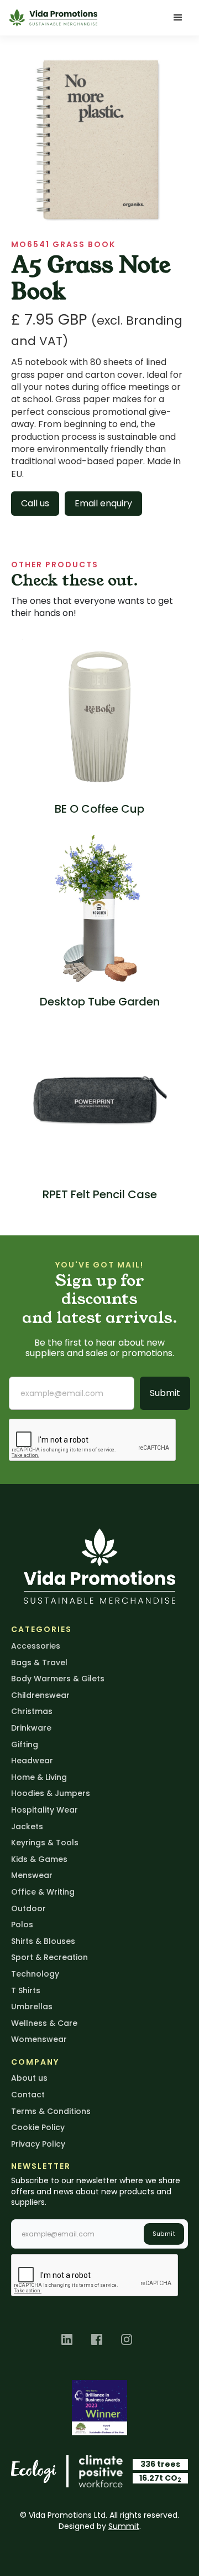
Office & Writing (43, 1892)
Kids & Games (39, 1859)
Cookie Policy (38, 2127)
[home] (53, 17)
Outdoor (28, 1908)
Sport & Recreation (49, 1957)
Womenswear (39, 2039)
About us (29, 2078)
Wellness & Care (44, 2023)
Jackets (27, 1826)
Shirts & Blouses (43, 1941)
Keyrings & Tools (45, 1843)
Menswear (32, 1875)
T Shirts (26, 1990)
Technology (35, 1974)
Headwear (32, 1761)
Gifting (25, 1744)
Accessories (36, 1646)
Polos (22, 1925)
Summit (124, 2526)
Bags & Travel (39, 1662)
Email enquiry (103, 503)
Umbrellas (32, 2007)
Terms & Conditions (51, 2111)
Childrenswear (40, 1695)
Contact (28, 2095)
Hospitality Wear (44, 1810)
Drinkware (31, 1728)
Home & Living (39, 1777)
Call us (35, 503)
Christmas (32, 1711)
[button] (178, 18)
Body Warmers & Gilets (58, 1679)
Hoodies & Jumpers (51, 1793)
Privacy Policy (38, 2144)
